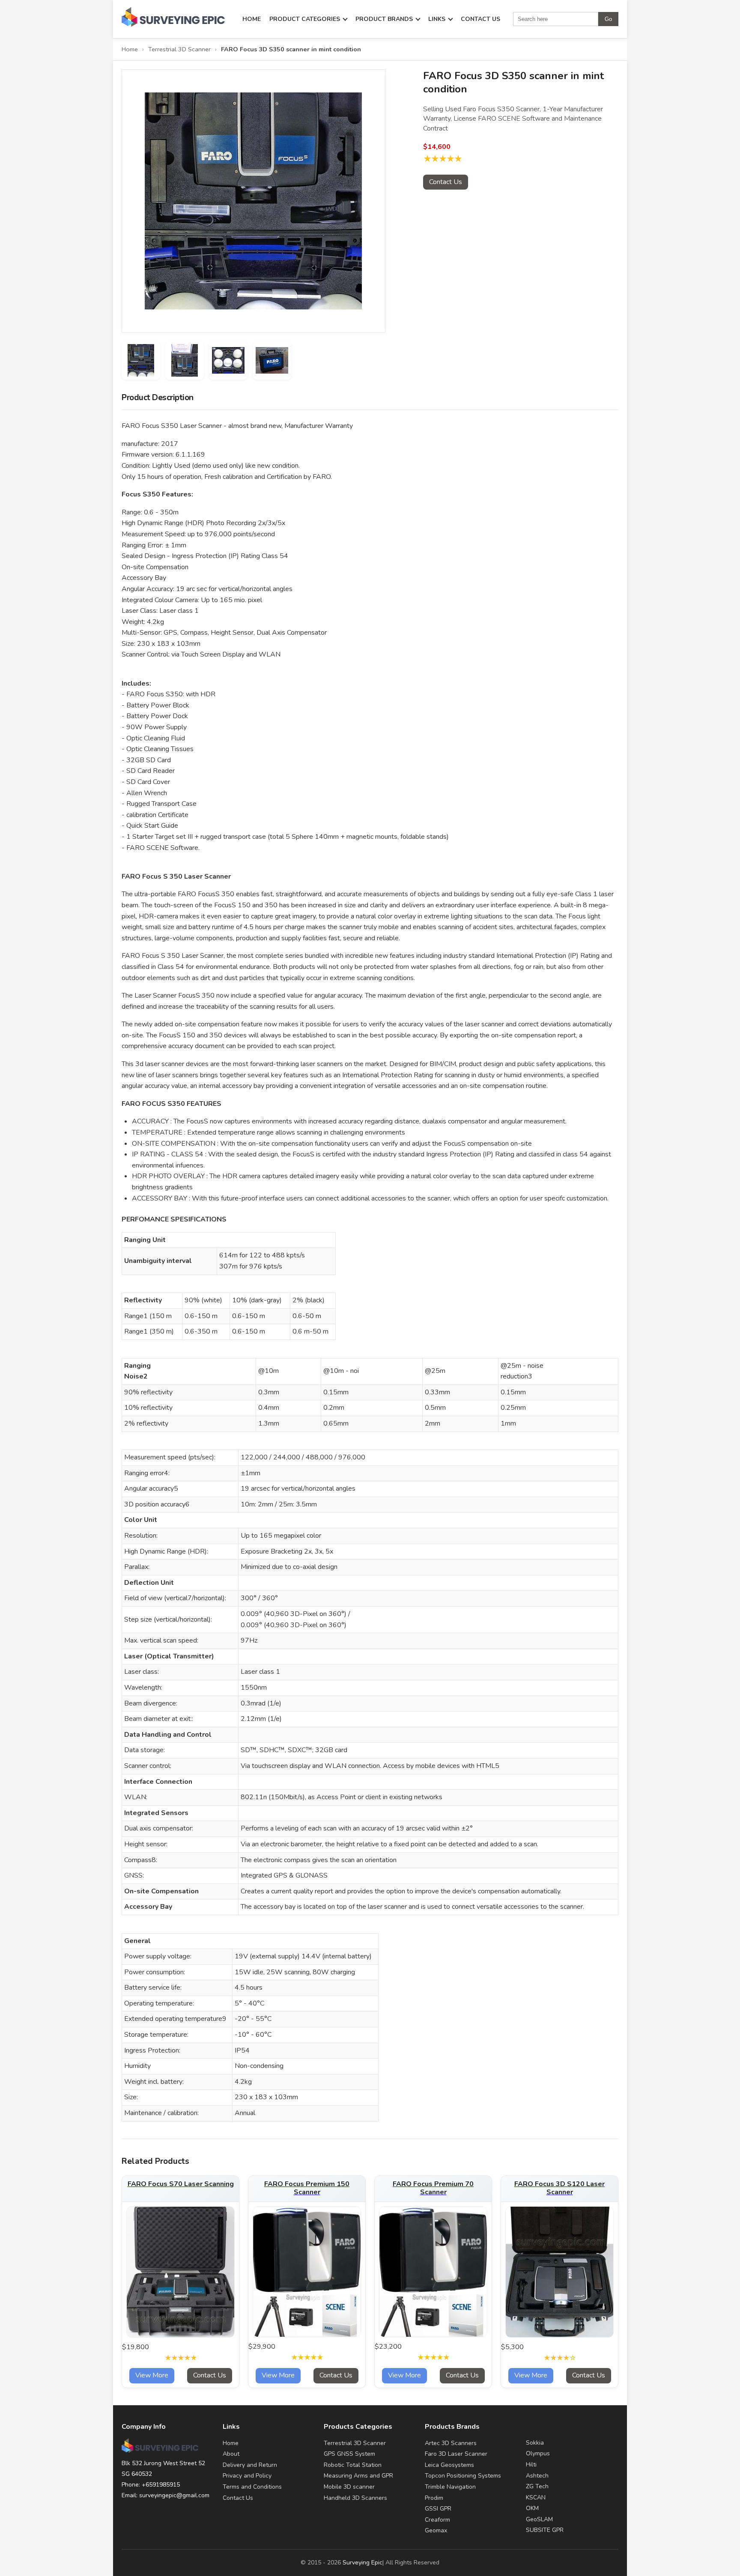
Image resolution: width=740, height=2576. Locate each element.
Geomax (436, 2530)
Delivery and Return (250, 2465)
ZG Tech (537, 2486)
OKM (532, 2508)
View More (152, 2375)
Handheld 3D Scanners (355, 2498)
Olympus (538, 2453)
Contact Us (480, 19)
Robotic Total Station (353, 2465)
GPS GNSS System (349, 2454)
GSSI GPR (438, 2509)
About (231, 2454)
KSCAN (536, 2497)
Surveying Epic (363, 2563)
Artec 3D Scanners (451, 2443)
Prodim (434, 2498)
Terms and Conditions (252, 2487)
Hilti (531, 2465)
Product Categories (305, 19)
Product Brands (384, 19)
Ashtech (537, 2476)
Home (252, 19)
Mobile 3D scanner (349, 2487)
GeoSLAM (539, 2519)
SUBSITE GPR (545, 2530)
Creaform (437, 2520)
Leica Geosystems (449, 2465)
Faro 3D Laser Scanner (456, 2454)
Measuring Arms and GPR (358, 2476)
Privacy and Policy (247, 2476)
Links (437, 19)
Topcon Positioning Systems (463, 2476)
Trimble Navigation (450, 2487)
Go (608, 19)
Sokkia (535, 2443)
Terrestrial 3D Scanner (179, 49)
